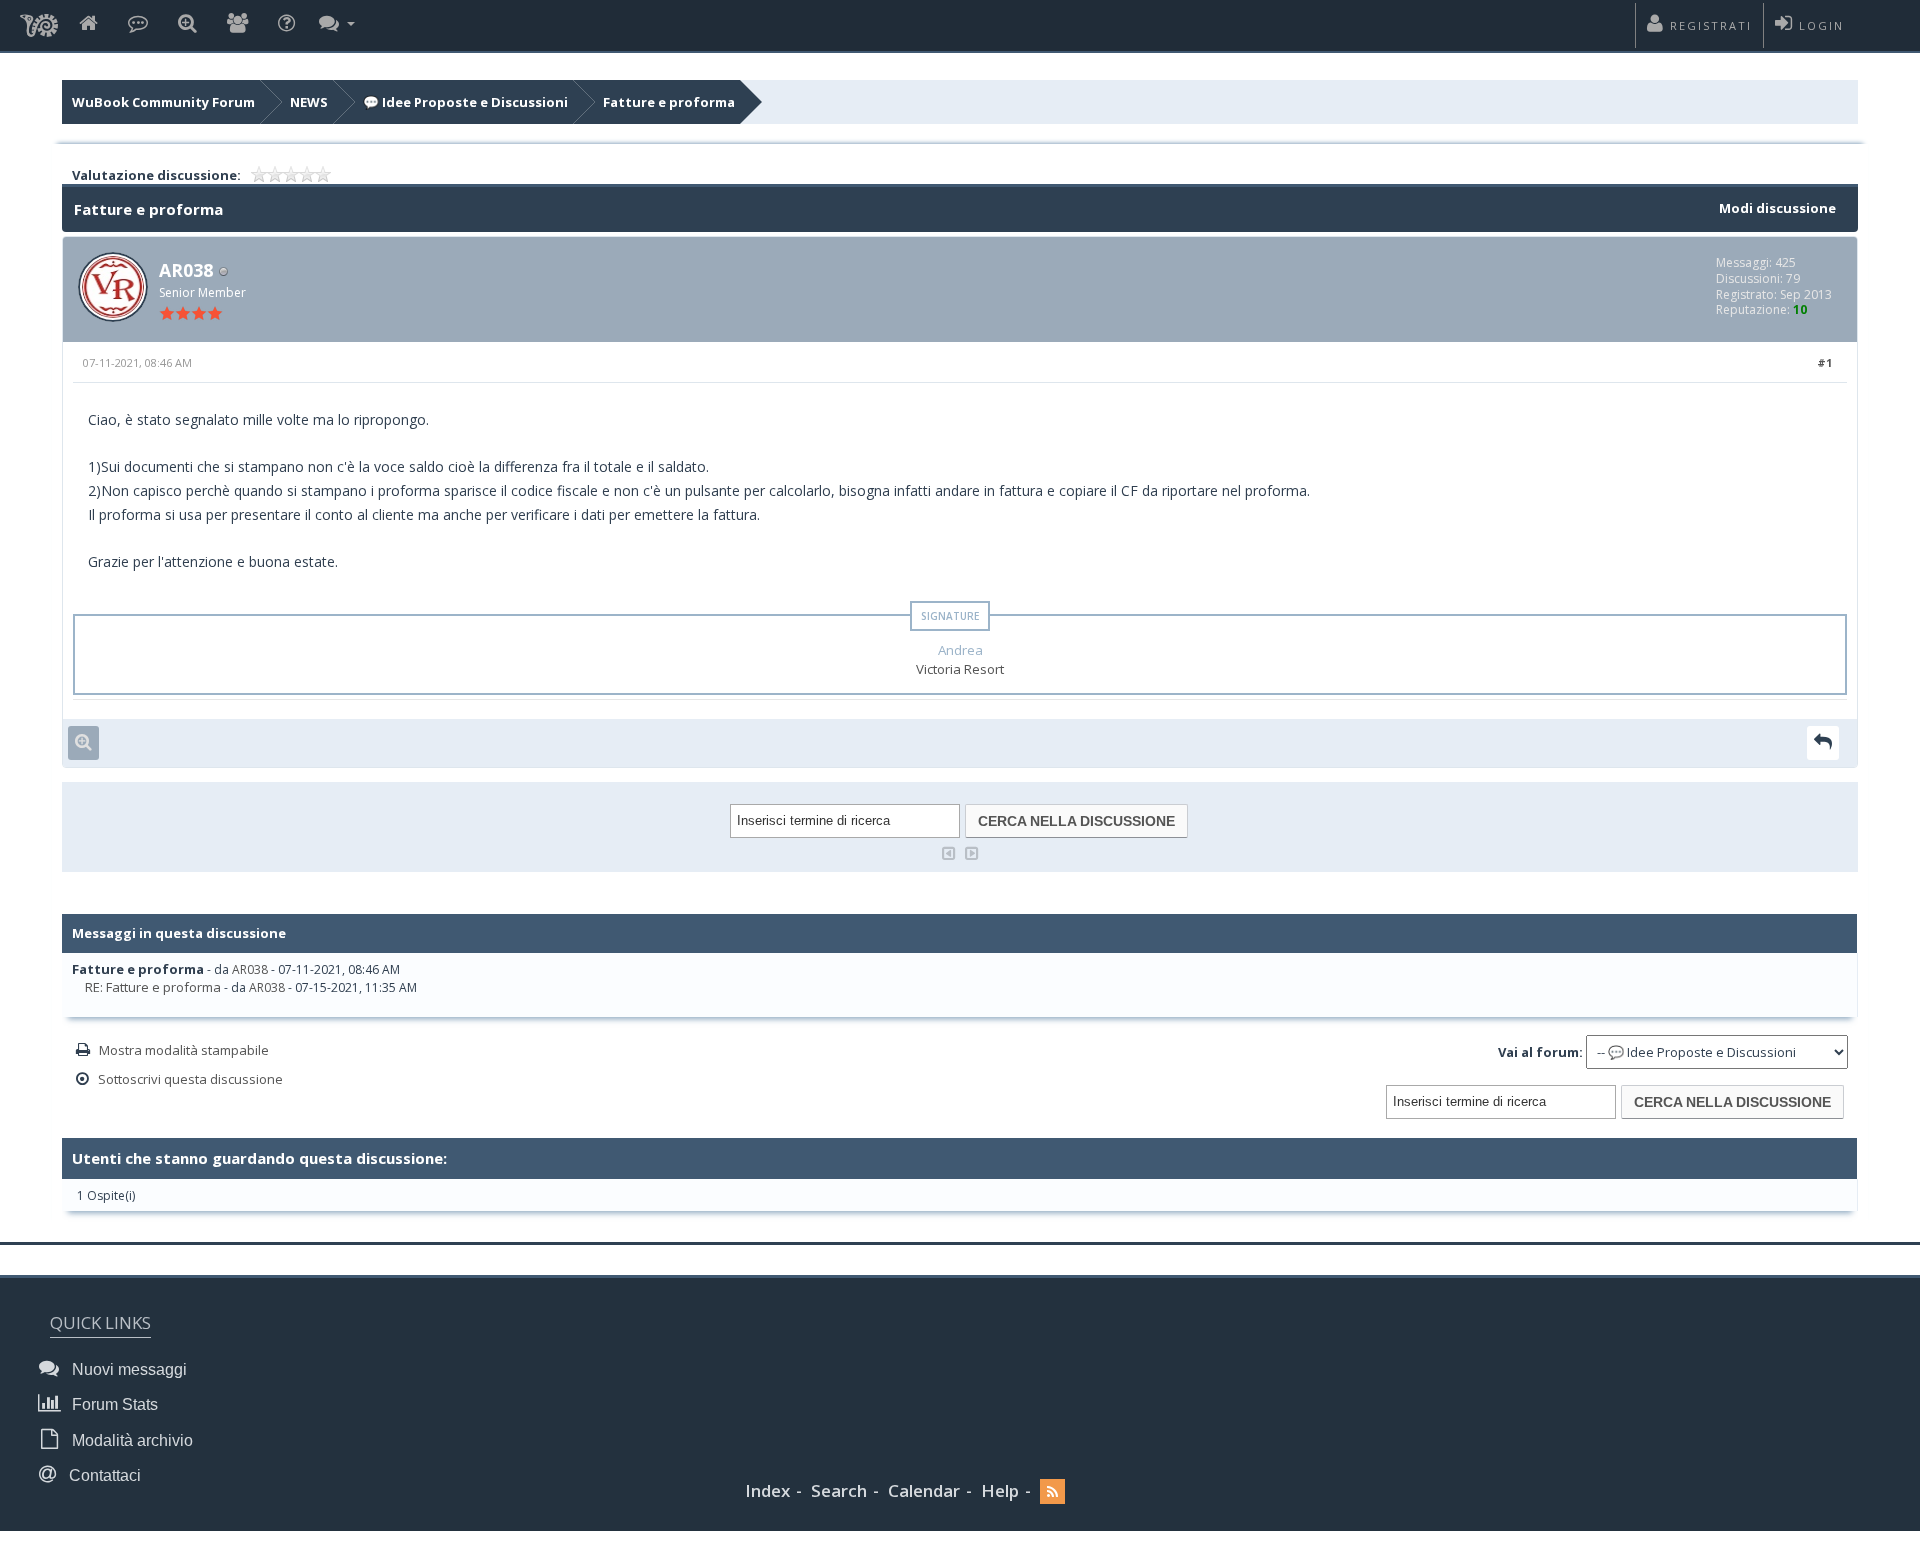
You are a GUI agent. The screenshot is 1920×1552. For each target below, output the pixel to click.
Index (767, 1490)
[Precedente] (949, 851)
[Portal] (138, 24)
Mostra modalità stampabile (184, 1050)
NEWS (309, 102)
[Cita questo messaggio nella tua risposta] (1823, 742)
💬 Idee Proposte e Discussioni (465, 102)
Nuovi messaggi (127, 1369)
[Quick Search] (187, 24)
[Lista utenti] (237, 24)
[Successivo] (972, 851)
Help (1000, 1490)
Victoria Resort (960, 669)
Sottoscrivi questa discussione (190, 1079)
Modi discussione (1777, 208)
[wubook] (39, 20)
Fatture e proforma (669, 102)
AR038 (186, 270)
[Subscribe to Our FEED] (1052, 1491)
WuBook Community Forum (163, 102)
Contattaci (103, 1475)
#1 (1824, 362)
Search (839, 1490)
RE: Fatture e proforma (153, 987)
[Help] (286, 24)
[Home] (88, 24)
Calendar (924, 1490)
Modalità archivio (130, 1440)
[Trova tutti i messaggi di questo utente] (83, 742)
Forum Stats (113, 1404)
